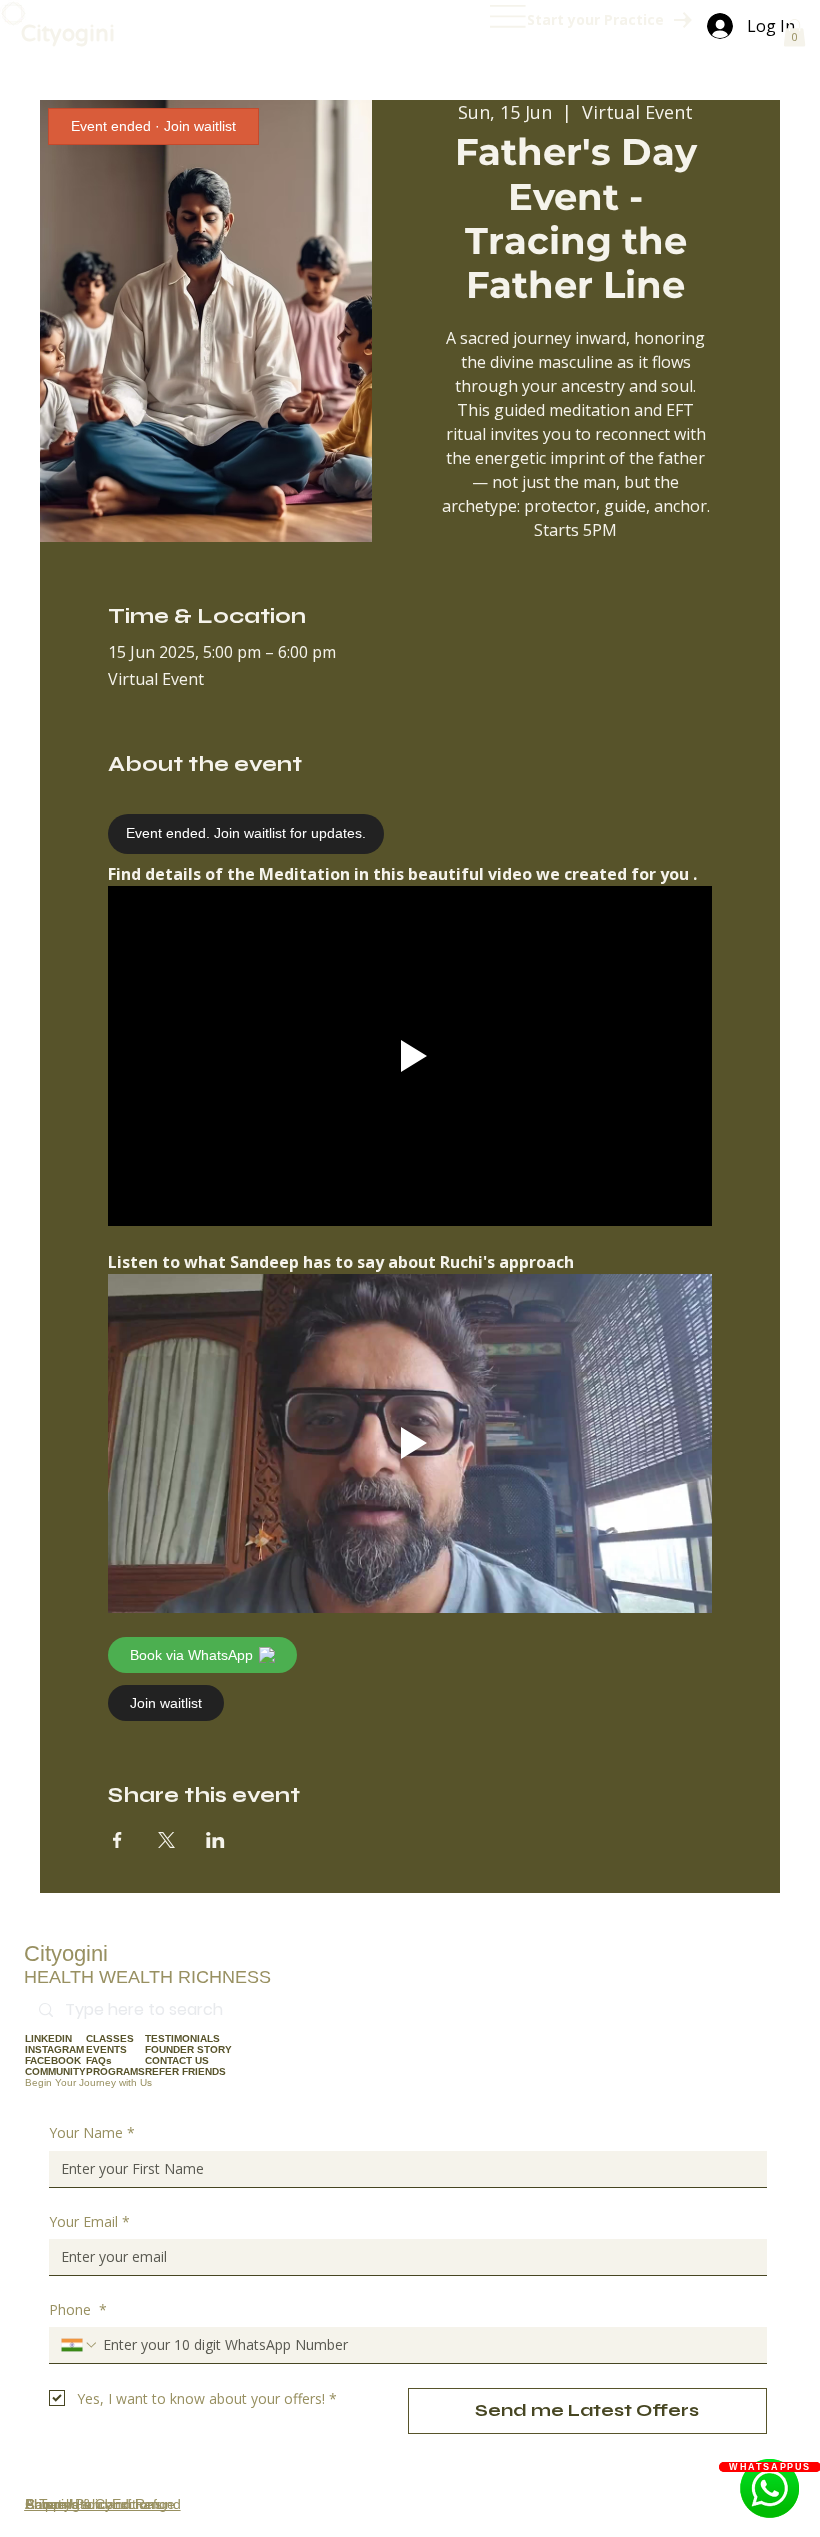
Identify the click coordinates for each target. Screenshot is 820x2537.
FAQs (99, 2060)
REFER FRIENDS (185, 2071)
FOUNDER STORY (188, 2049)
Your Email (89, 2221)
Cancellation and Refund (103, 2504)
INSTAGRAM (54, 2049)
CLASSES (110, 2038)
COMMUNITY (55, 2071)
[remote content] (283, 834)
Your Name (92, 2132)
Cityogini (68, 34)
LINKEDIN (48, 2038)
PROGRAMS (115, 2071)
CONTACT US (177, 2060)
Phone (78, 2309)
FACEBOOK (53, 2060)
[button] (794, 32)
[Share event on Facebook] (117, 1840)
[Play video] (410, 1056)
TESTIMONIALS (182, 2038)
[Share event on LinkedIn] (215, 1840)
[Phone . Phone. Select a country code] (80, 2345)
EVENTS (106, 2049)
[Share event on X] (166, 1840)
